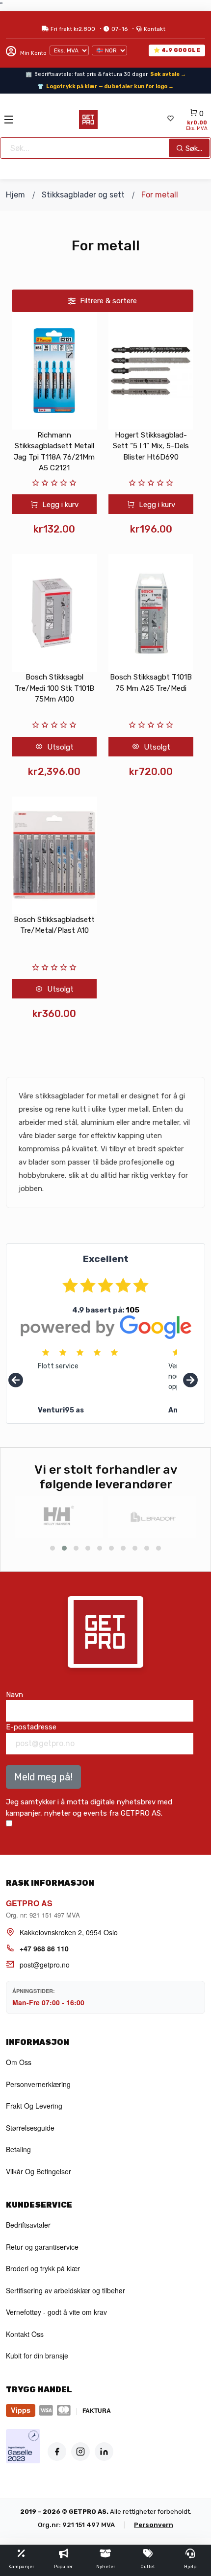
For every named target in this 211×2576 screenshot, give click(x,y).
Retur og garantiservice (42, 2247)
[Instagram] (80, 2452)
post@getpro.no (45, 1965)
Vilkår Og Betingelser (39, 2171)
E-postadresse (31, 1727)
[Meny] (9, 120)
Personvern (154, 2525)
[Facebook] (57, 2452)
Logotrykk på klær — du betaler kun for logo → (110, 86)
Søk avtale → (168, 74)
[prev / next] (53, 1548)
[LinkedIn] (104, 2452)
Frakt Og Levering (34, 2106)
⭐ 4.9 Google (177, 50)
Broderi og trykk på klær (43, 2268)
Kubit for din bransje (37, 2356)
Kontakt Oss (25, 2334)
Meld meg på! (43, 1777)
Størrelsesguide (30, 2128)
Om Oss (19, 2062)
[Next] (190, 1381)
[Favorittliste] (170, 119)
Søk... (193, 148)
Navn (14, 1695)
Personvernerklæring (38, 2084)
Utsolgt (59, 747)
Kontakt (155, 29)
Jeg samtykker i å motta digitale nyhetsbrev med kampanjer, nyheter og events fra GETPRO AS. (89, 1808)
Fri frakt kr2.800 (73, 29)
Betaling (18, 2149)
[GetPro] (88, 120)
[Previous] (16, 1381)
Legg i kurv (59, 505)
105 (132, 1310)
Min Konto (33, 53)
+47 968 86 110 (44, 1948)
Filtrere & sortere (107, 301)
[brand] (59, 1517)
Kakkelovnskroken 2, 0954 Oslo (69, 1932)
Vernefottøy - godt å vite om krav (56, 2312)
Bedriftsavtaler (28, 2225)
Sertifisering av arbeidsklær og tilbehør (66, 2290)
